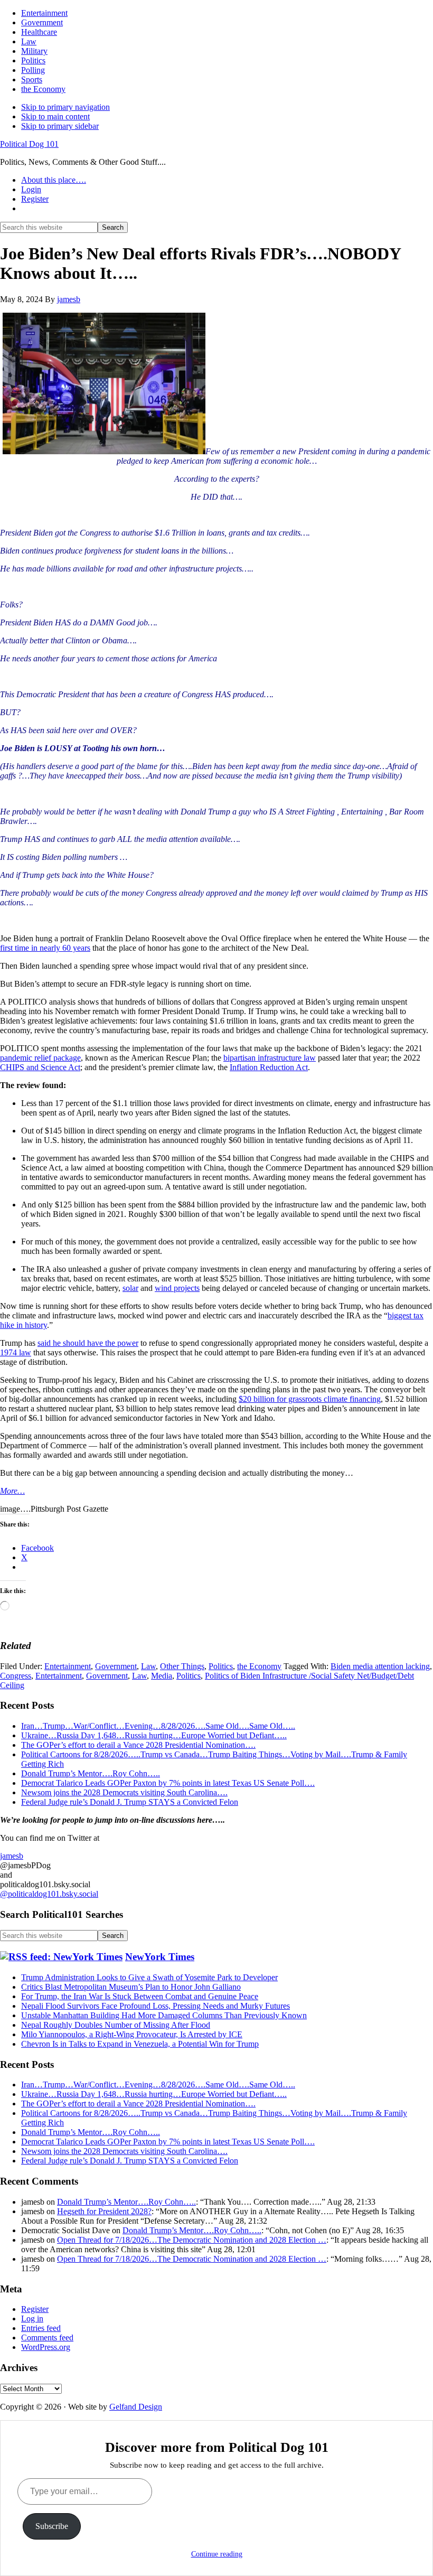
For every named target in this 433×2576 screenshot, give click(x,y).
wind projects (177, 1288)
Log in (32, 2319)
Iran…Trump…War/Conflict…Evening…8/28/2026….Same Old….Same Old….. (158, 1726)
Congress (16, 1676)
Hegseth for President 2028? (104, 2211)
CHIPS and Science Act (40, 1067)
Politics (221, 1666)
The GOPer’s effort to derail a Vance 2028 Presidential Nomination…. (138, 1745)
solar (130, 1288)
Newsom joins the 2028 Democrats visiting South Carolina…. (124, 1792)
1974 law (16, 1352)
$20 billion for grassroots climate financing (310, 1399)
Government (116, 1666)
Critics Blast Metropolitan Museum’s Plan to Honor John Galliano (131, 1987)
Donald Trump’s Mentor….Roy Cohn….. (91, 1773)
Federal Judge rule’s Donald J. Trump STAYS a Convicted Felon (130, 1802)
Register (35, 2309)
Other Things (182, 1666)
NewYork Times (160, 1957)
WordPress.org (46, 2347)
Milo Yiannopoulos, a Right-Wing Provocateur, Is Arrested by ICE (132, 2034)
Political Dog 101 (29, 144)
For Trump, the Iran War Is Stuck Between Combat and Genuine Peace (140, 1996)
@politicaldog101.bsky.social (49, 1894)
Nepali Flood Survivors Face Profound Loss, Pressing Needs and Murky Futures (156, 2006)
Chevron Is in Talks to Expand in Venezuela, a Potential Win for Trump (140, 2044)
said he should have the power (88, 1343)
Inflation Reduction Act (269, 1067)
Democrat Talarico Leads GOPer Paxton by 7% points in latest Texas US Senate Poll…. (168, 1783)
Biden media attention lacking (380, 1666)
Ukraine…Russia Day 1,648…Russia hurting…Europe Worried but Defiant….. (154, 1735)
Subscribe (52, 2526)
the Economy (259, 1666)
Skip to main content (55, 116)
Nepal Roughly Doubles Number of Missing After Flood (116, 2025)
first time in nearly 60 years (45, 948)
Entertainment (68, 1666)
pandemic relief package (40, 1058)
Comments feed (47, 2338)
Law (148, 1666)
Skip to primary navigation (65, 107)
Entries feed (41, 2328)
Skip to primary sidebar (60, 126)
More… (12, 1491)
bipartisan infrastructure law (270, 1058)
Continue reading (217, 2554)
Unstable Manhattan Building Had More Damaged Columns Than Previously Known (164, 2015)
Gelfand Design (136, 2407)
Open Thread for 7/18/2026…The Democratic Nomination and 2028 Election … (192, 2240)
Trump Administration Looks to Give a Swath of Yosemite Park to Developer (149, 1977)
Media (162, 1676)
